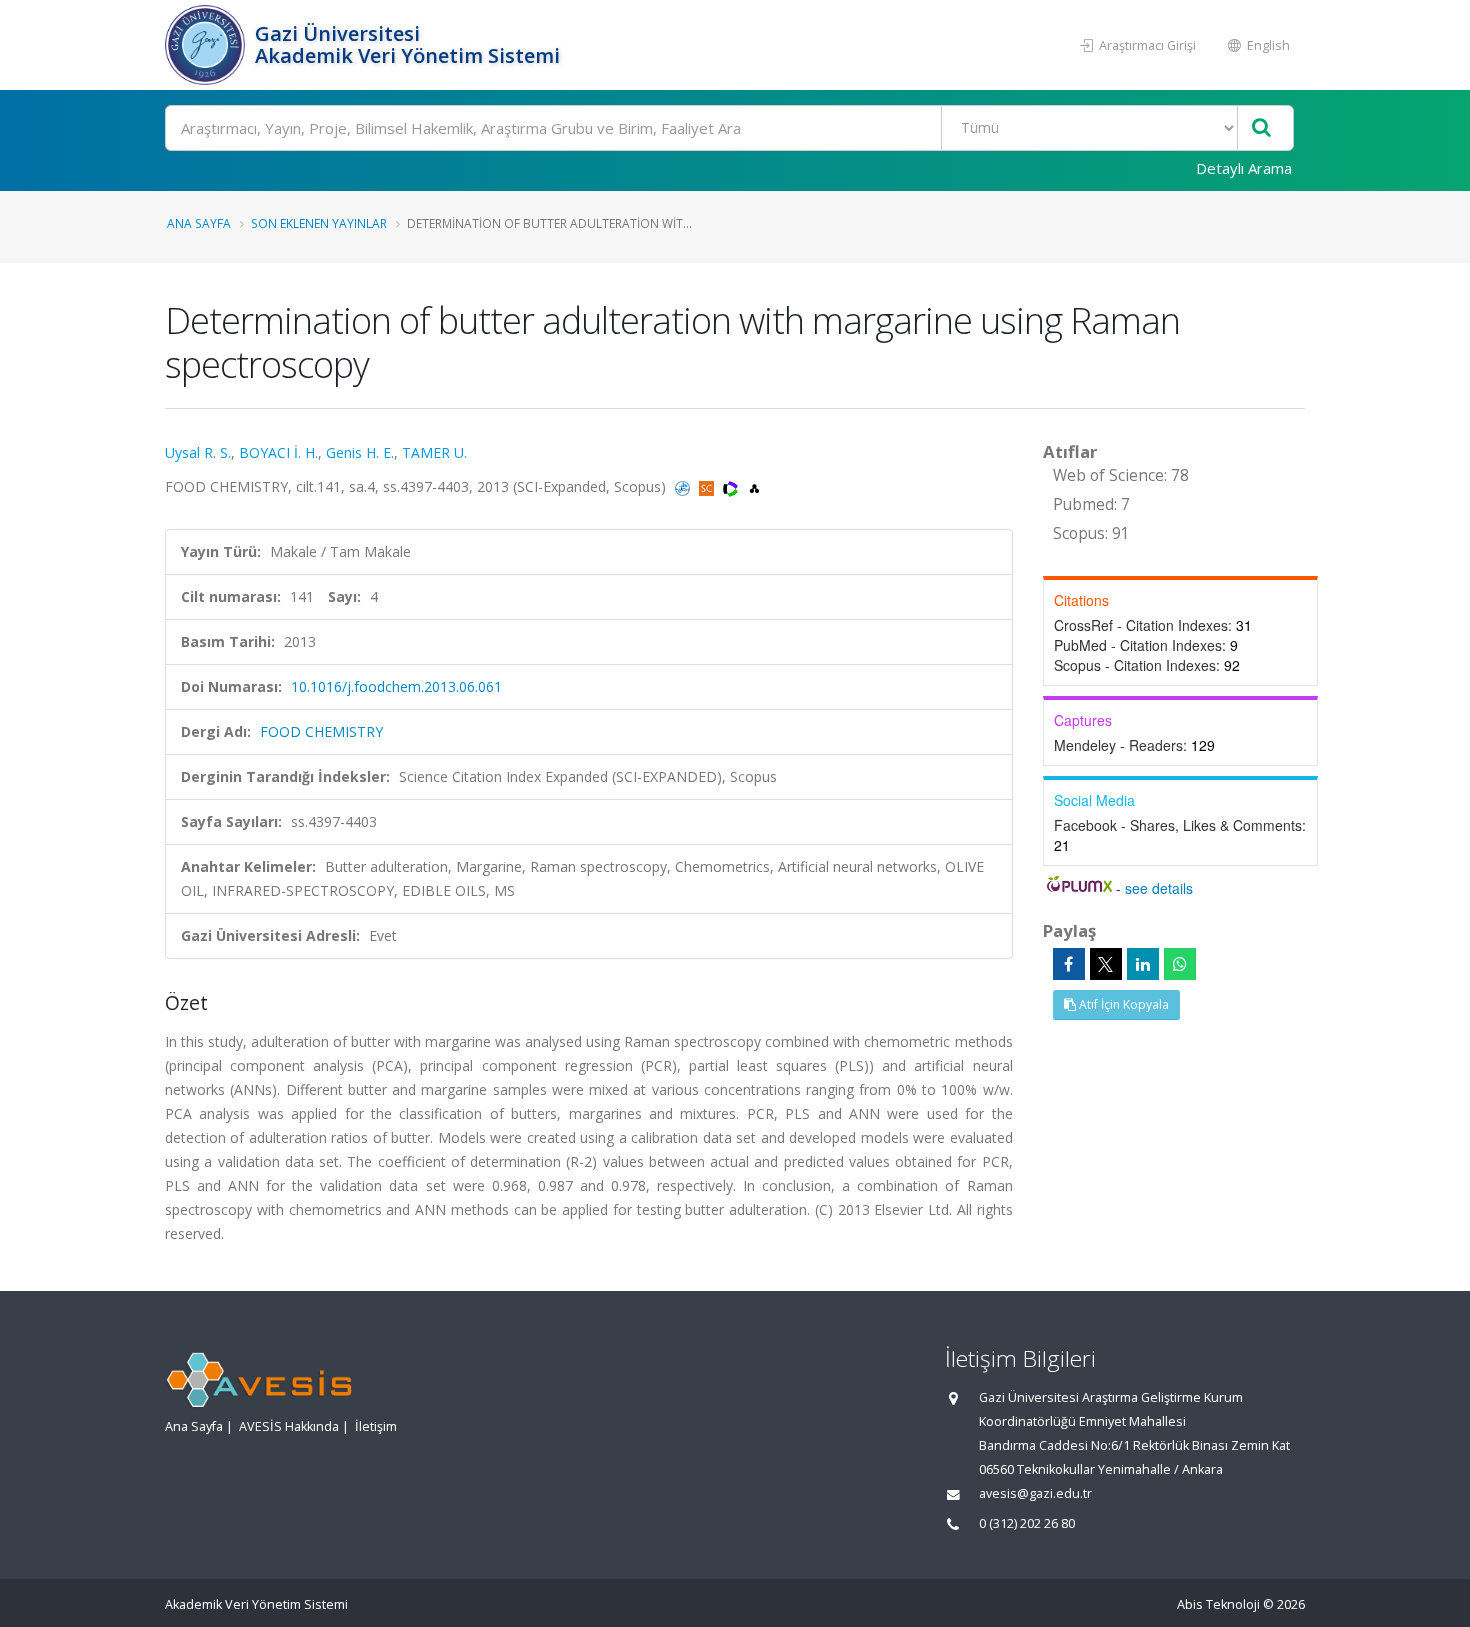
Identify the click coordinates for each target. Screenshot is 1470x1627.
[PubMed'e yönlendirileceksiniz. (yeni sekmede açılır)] (684, 486)
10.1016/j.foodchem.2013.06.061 (396, 686)
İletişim (376, 1426)
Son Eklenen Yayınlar (319, 223)
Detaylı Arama (1244, 168)
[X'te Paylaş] (1106, 964)
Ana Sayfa (199, 223)
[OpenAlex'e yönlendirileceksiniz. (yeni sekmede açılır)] (754, 486)
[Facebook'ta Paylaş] (1069, 964)
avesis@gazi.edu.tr (1035, 1493)
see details (1159, 888)
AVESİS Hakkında (289, 1426)
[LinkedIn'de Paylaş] (1143, 964)
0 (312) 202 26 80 (1027, 1523)
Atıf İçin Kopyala (1122, 1004)
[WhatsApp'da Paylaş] (1180, 964)
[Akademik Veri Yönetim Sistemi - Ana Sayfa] (207, 45)
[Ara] (1261, 128)
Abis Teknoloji (1218, 1604)
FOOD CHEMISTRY (321, 731)
